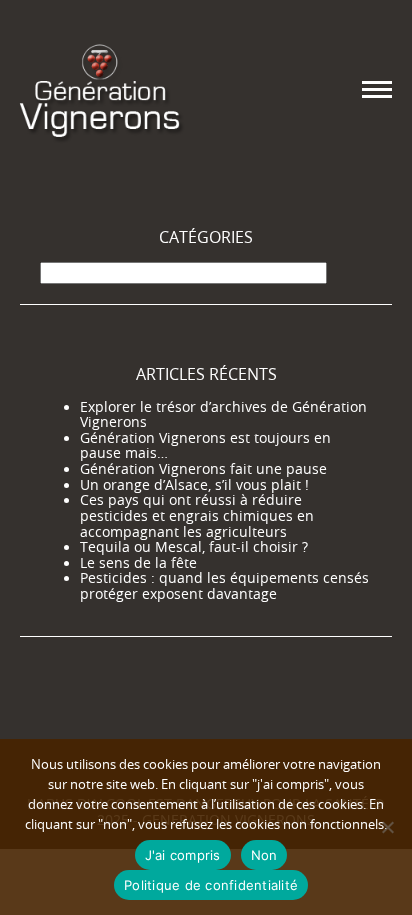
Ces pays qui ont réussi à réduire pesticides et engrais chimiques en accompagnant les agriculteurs (197, 515)
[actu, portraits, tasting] (100, 89)
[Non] (387, 827)
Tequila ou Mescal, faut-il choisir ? (194, 547)
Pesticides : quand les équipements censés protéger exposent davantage (224, 586)
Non (264, 855)
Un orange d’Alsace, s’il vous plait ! (194, 485)
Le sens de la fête (138, 563)
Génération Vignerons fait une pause (203, 469)
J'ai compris (183, 855)
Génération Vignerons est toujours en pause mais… (205, 446)
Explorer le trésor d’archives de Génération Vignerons (223, 415)
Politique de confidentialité (211, 885)
